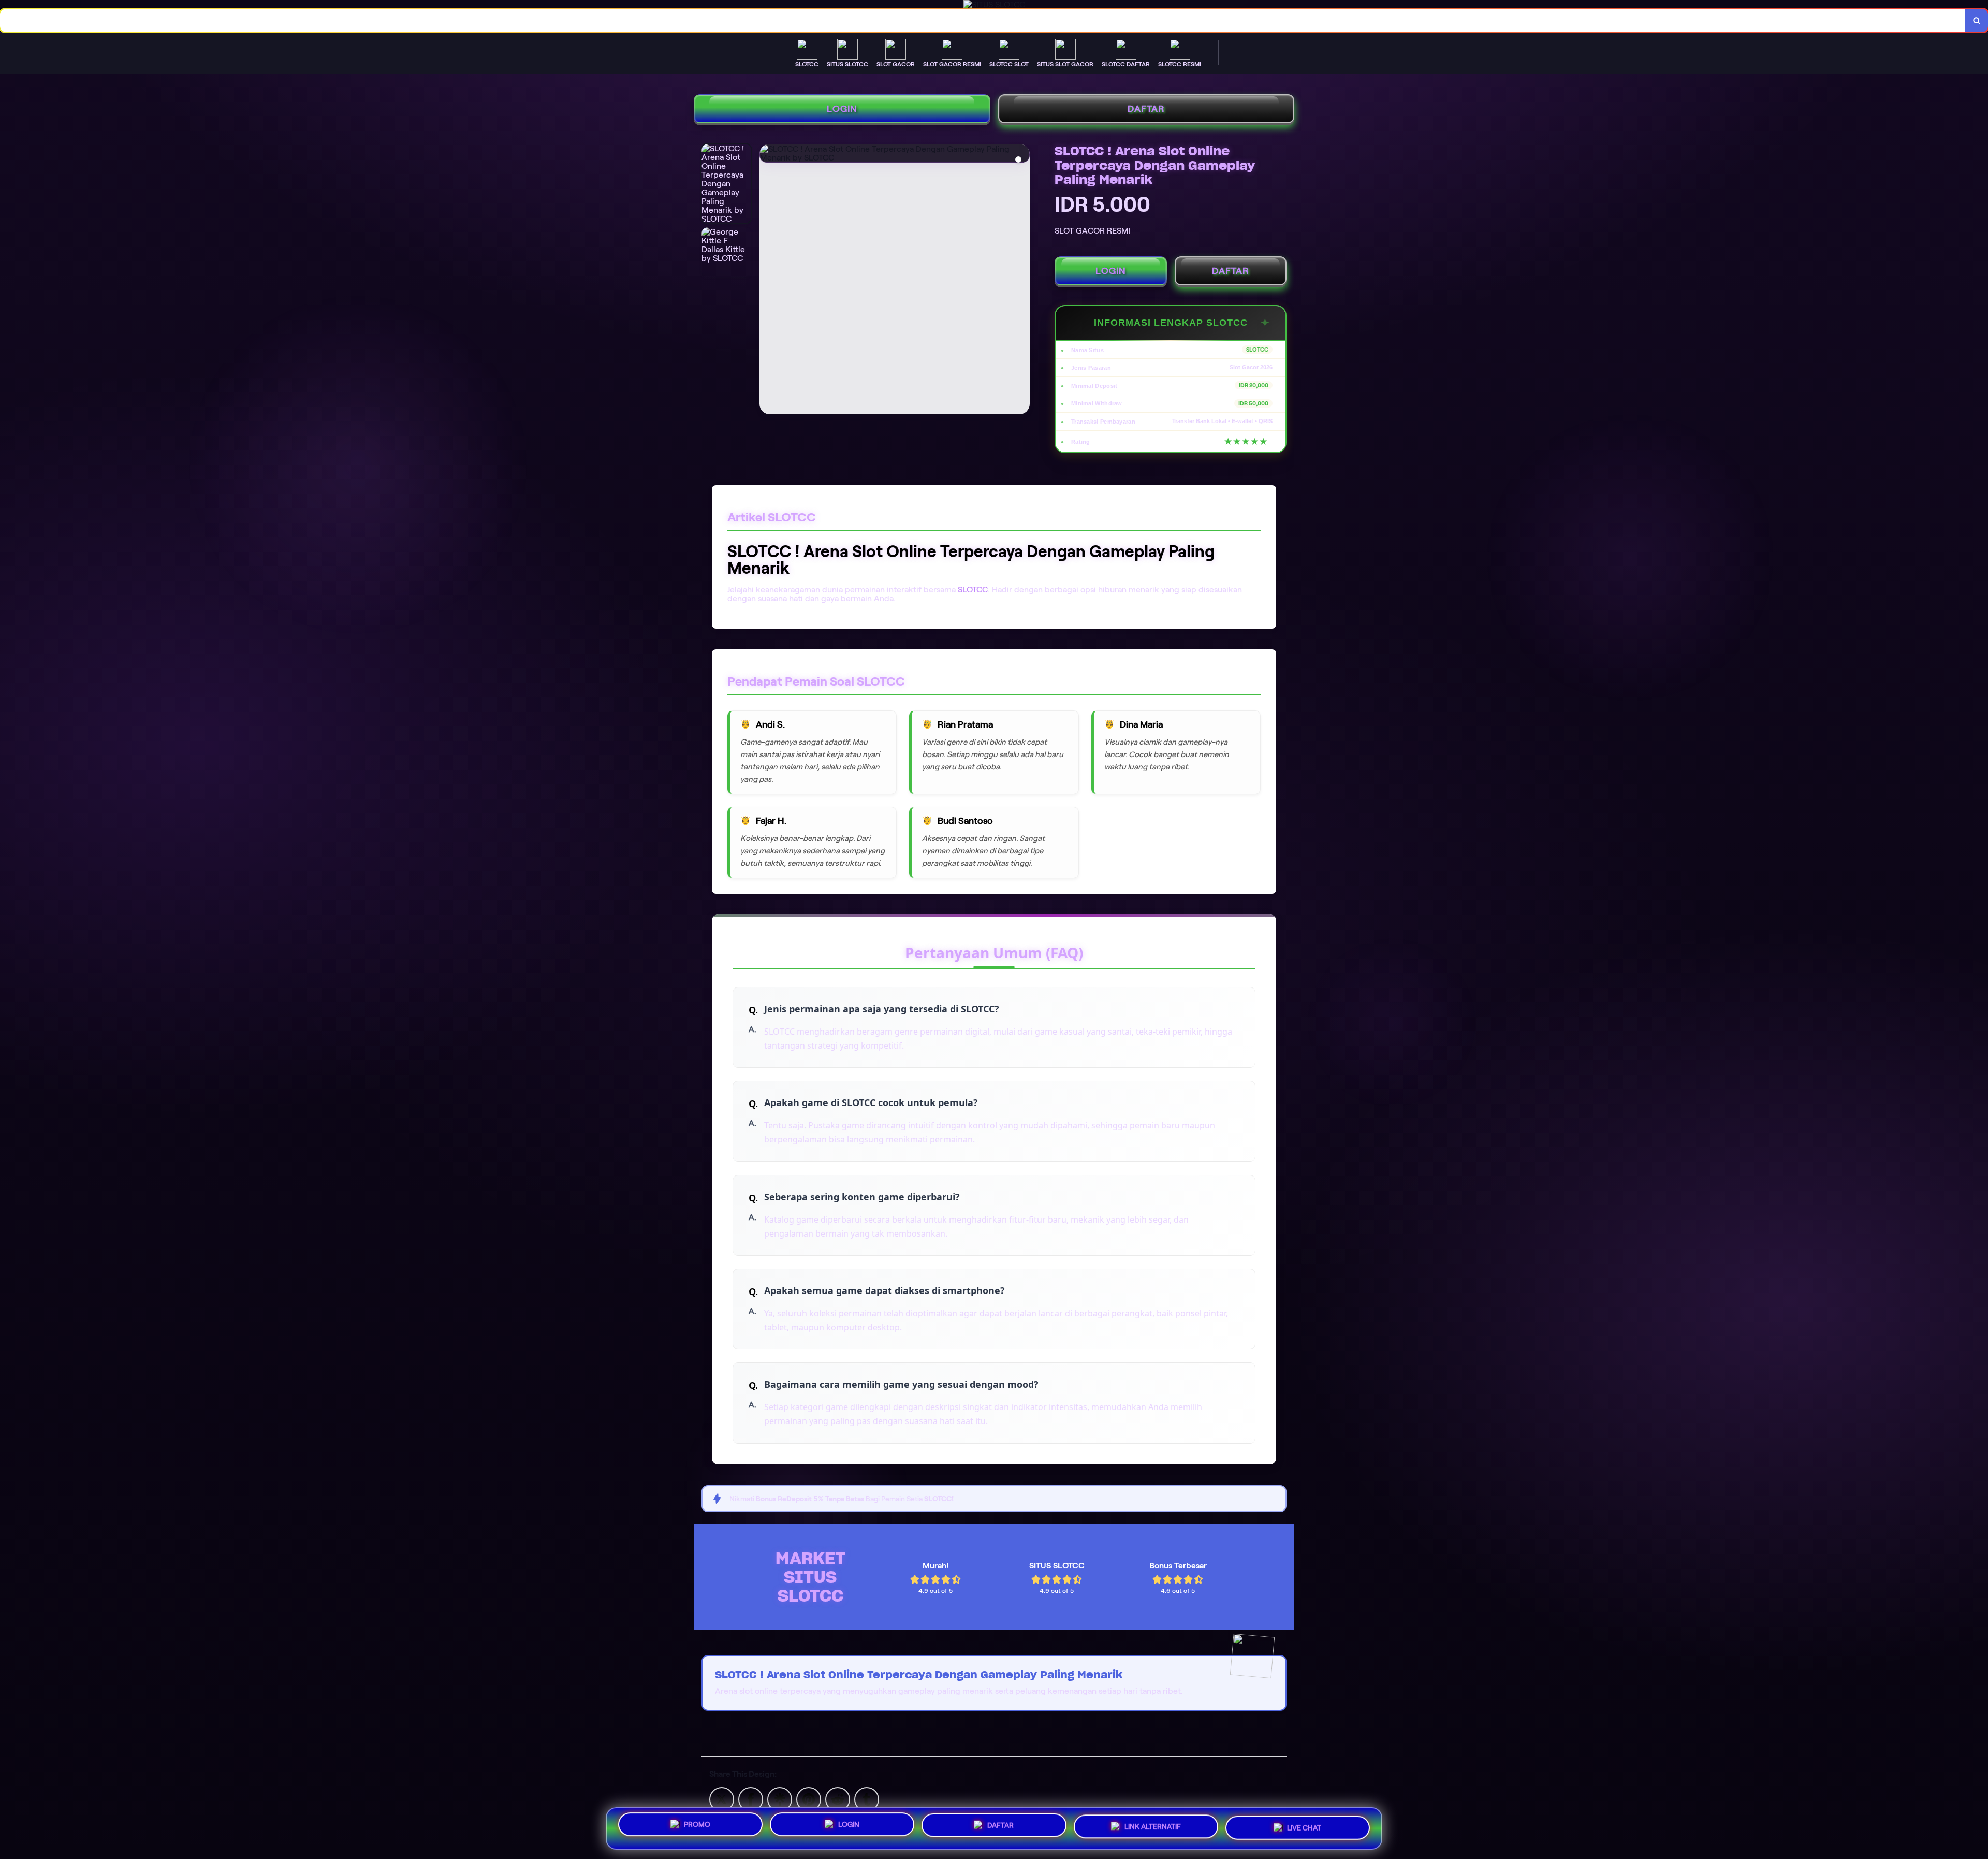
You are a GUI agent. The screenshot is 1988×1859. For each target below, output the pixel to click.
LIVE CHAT (1304, 1825)
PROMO (697, 1828)
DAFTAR (1146, 109)
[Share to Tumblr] (867, 1799)
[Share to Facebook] (751, 1799)
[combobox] (983, 20)
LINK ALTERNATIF (1153, 1827)
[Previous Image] (768, 281)
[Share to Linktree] (780, 1799)
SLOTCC (973, 590)
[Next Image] (1021, 281)
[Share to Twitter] (722, 1799)
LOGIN (842, 109)
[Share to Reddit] (838, 1799)
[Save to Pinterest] (809, 1799)
